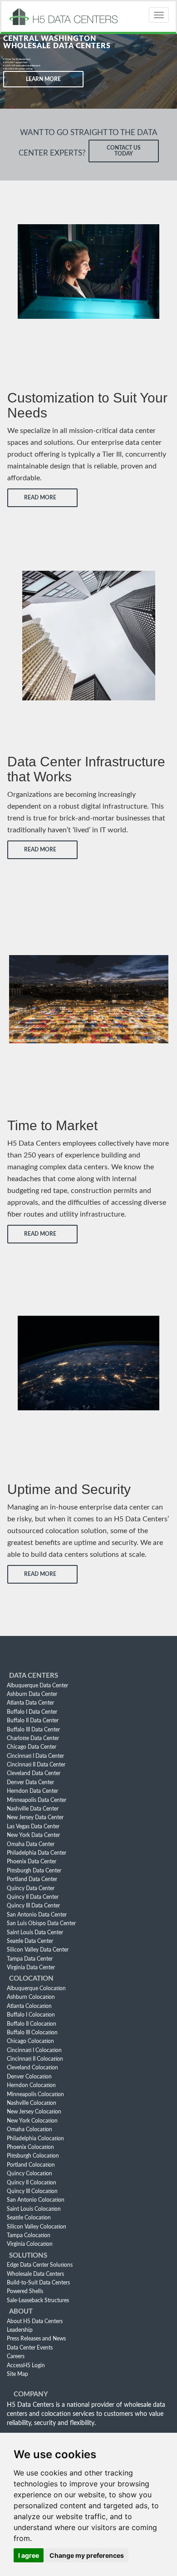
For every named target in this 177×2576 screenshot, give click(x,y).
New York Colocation (32, 2121)
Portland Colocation (31, 2165)
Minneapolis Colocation (35, 2094)
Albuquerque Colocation (36, 1988)
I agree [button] (29, 2555)
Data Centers (34, 1676)
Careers (16, 2356)
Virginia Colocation (30, 2244)
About (21, 2312)
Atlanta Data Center (30, 1703)
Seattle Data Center (30, 1941)
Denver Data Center (30, 1782)
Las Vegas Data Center (33, 1826)
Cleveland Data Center (34, 1773)
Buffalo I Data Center (32, 1712)
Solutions (28, 2256)
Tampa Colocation (29, 2235)
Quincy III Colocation (32, 2191)
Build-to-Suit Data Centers (38, 2283)
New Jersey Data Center (35, 1817)
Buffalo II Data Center (33, 1721)
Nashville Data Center (33, 1809)
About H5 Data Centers (35, 2321)
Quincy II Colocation (32, 2183)
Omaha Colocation (29, 2129)
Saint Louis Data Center (35, 1932)
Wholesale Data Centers (35, 2274)
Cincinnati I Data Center (35, 1756)
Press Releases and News (36, 2339)
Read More (40, 498)
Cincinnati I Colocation (34, 2050)
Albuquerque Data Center (37, 1685)
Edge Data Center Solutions (40, 2265)
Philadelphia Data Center (37, 1853)
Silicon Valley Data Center (38, 1950)
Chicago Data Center (32, 1747)
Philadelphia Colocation (35, 2138)
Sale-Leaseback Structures (38, 2300)
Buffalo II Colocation (32, 2024)
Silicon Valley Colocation (37, 2227)
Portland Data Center (32, 1879)
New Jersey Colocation (34, 2112)
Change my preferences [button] (87, 2555)
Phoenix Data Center (32, 1862)
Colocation (31, 1979)
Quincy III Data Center (33, 1906)
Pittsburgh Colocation (33, 2156)
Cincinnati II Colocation (35, 2059)
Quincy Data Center (31, 1888)
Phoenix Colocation (30, 2147)
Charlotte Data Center (33, 1738)
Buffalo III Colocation (32, 2033)
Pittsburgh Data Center (34, 1871)
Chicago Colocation (30, 2041)
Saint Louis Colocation (34, 2209)
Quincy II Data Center (33, 1897)
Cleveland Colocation (32, 2068)
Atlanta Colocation (29, 2006)
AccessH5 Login (26, 2365)
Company (31, 2394)
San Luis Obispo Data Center (41, 1923)
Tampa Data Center (30, 1959)
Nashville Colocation (32, 2103)
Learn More (43, 79)
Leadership (20, 2330)
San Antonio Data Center (37, 1915)
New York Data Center (33, 1835)
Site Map (17, 2374)
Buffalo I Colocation (31, 2015)
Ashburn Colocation (31, 1997)
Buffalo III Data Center (33, 1730)
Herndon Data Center (32, 1791)
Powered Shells (25, 2291)
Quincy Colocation (29, 2173)
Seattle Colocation (29, 2218)
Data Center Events (30, 2348)
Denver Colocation (29, 2077)
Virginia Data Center (31, 1967)
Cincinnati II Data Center (36, 1765)
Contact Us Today (124, 151)
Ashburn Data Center (32, 1694)
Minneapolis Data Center (37, 1800)
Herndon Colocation (31, 2085)
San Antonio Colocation (36, 2200)
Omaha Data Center (31, 1844)
